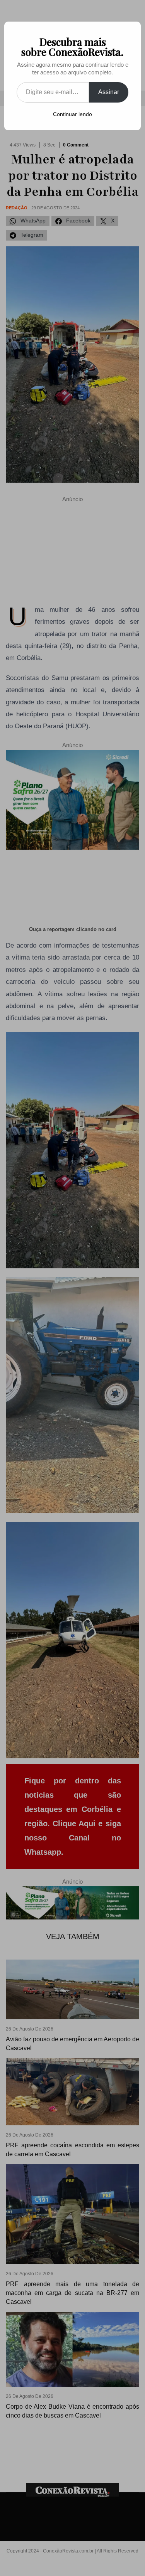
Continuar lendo (72, 114)
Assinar (109, 92)
